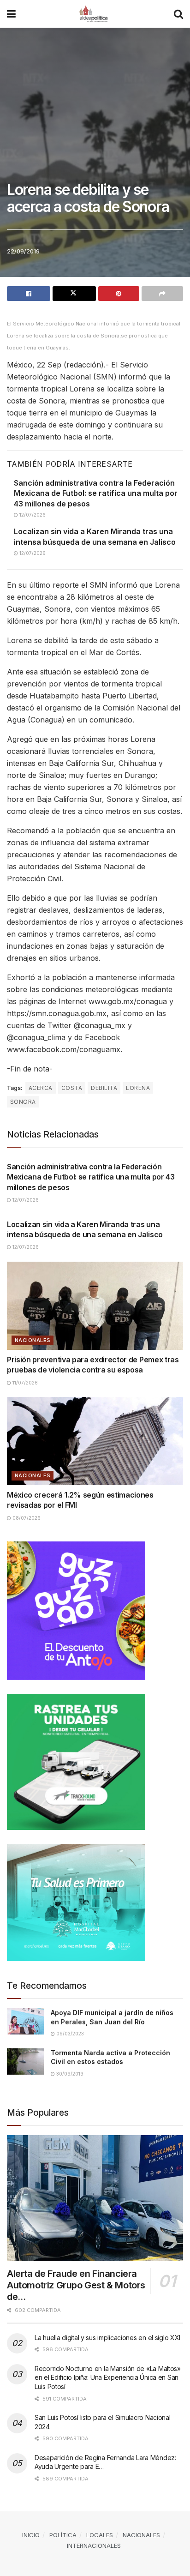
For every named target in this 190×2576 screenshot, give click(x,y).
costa (72, 1088)
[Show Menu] (11, 14)
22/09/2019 (23, 251)
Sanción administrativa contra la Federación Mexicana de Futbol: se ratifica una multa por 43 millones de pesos (96, 493)
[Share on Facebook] (29, 294)
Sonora (23, 1102)
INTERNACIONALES (94, 2546)
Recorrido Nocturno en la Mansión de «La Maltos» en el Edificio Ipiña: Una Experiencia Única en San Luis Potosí (108, 2377)
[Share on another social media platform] (162, 294)
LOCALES (100, 2535)
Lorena (138, 1088)
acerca (41, 1088)
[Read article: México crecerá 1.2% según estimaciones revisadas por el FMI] (95, 1441)
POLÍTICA (63, 2535)
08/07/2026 (26, 1518)
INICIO (31, 2535)
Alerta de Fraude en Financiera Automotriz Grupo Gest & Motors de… (76, 2285)
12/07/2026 (32, 515)
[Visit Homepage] (95, 14)
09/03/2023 (69, 2034)
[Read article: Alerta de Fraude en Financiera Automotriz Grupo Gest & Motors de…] (95, 2198)
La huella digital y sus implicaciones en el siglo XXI (107, 2338)
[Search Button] (178, 14)
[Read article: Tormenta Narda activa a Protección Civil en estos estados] (25, 2061)
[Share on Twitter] (74, 294)
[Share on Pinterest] (119, 294)
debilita (104, 1088)
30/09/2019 (69, 2074)
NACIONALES (33, 1340)
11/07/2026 (24, 1383)
